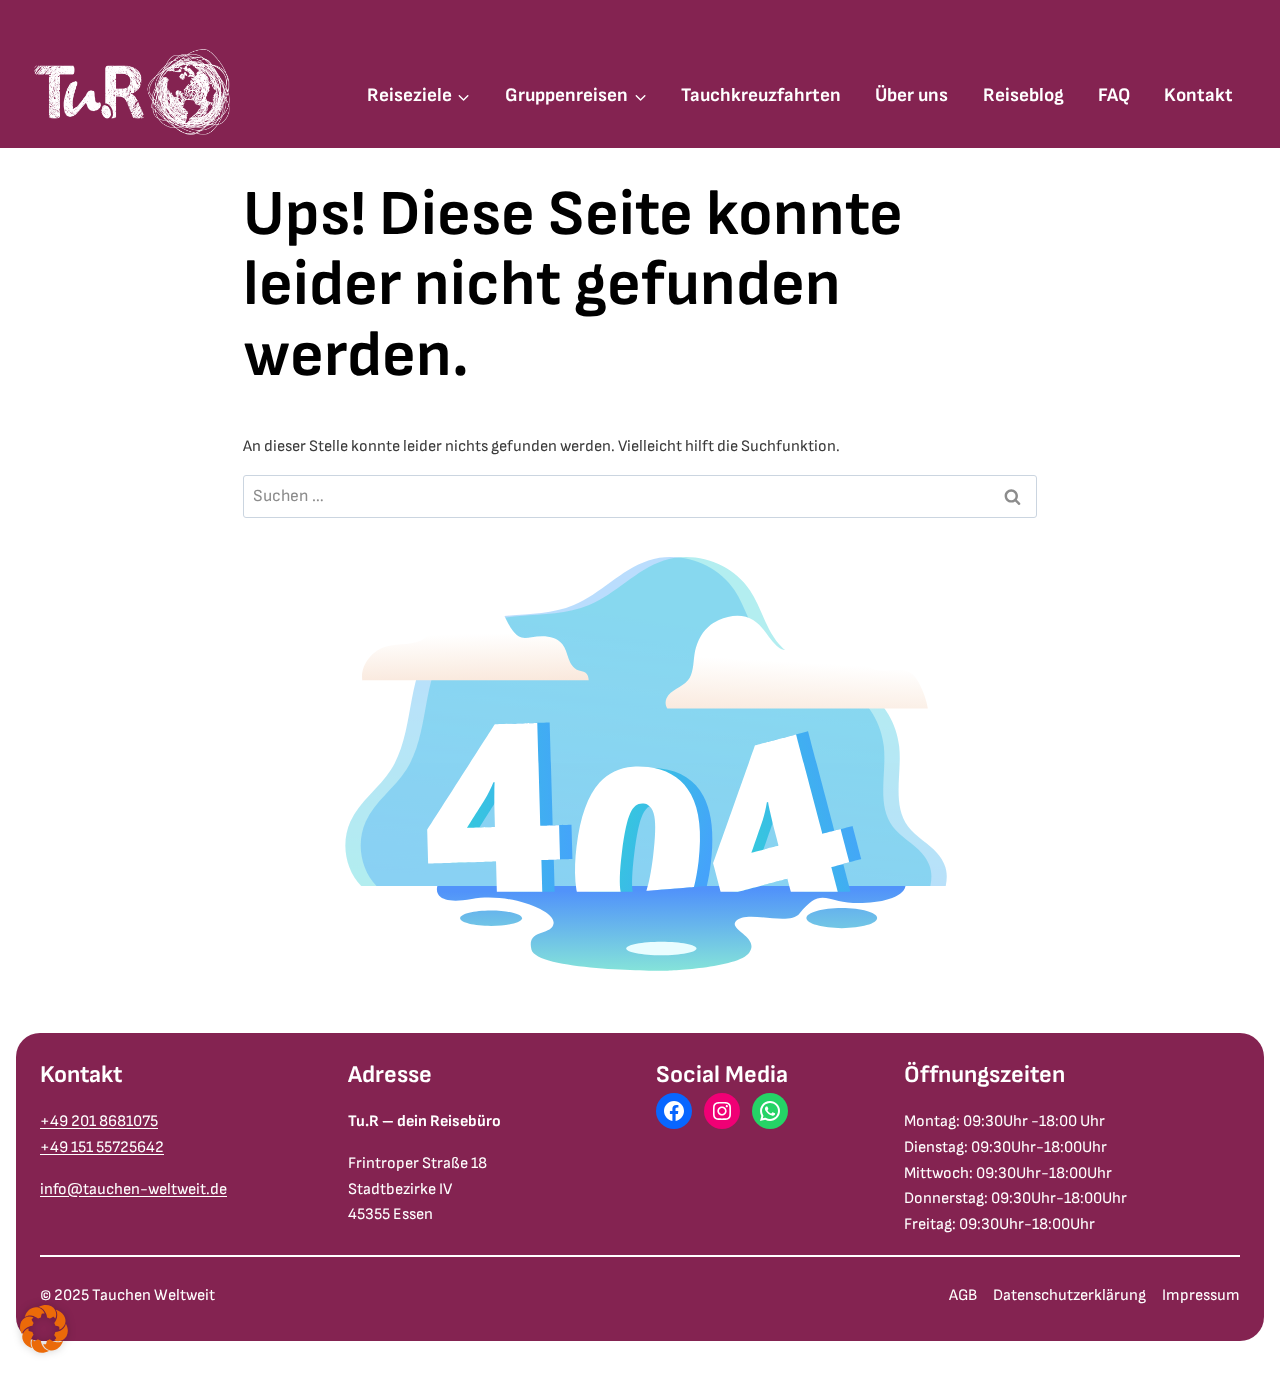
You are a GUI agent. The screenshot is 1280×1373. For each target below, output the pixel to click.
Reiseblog (1023, 95)
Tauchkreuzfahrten (761, 95)
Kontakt (1198, 95)
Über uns (911, 95)
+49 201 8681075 (99, 1121)
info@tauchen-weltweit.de (133, 1189)
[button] (44, 1329)
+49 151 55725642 (102, 1147)
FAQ (1114, 95)
